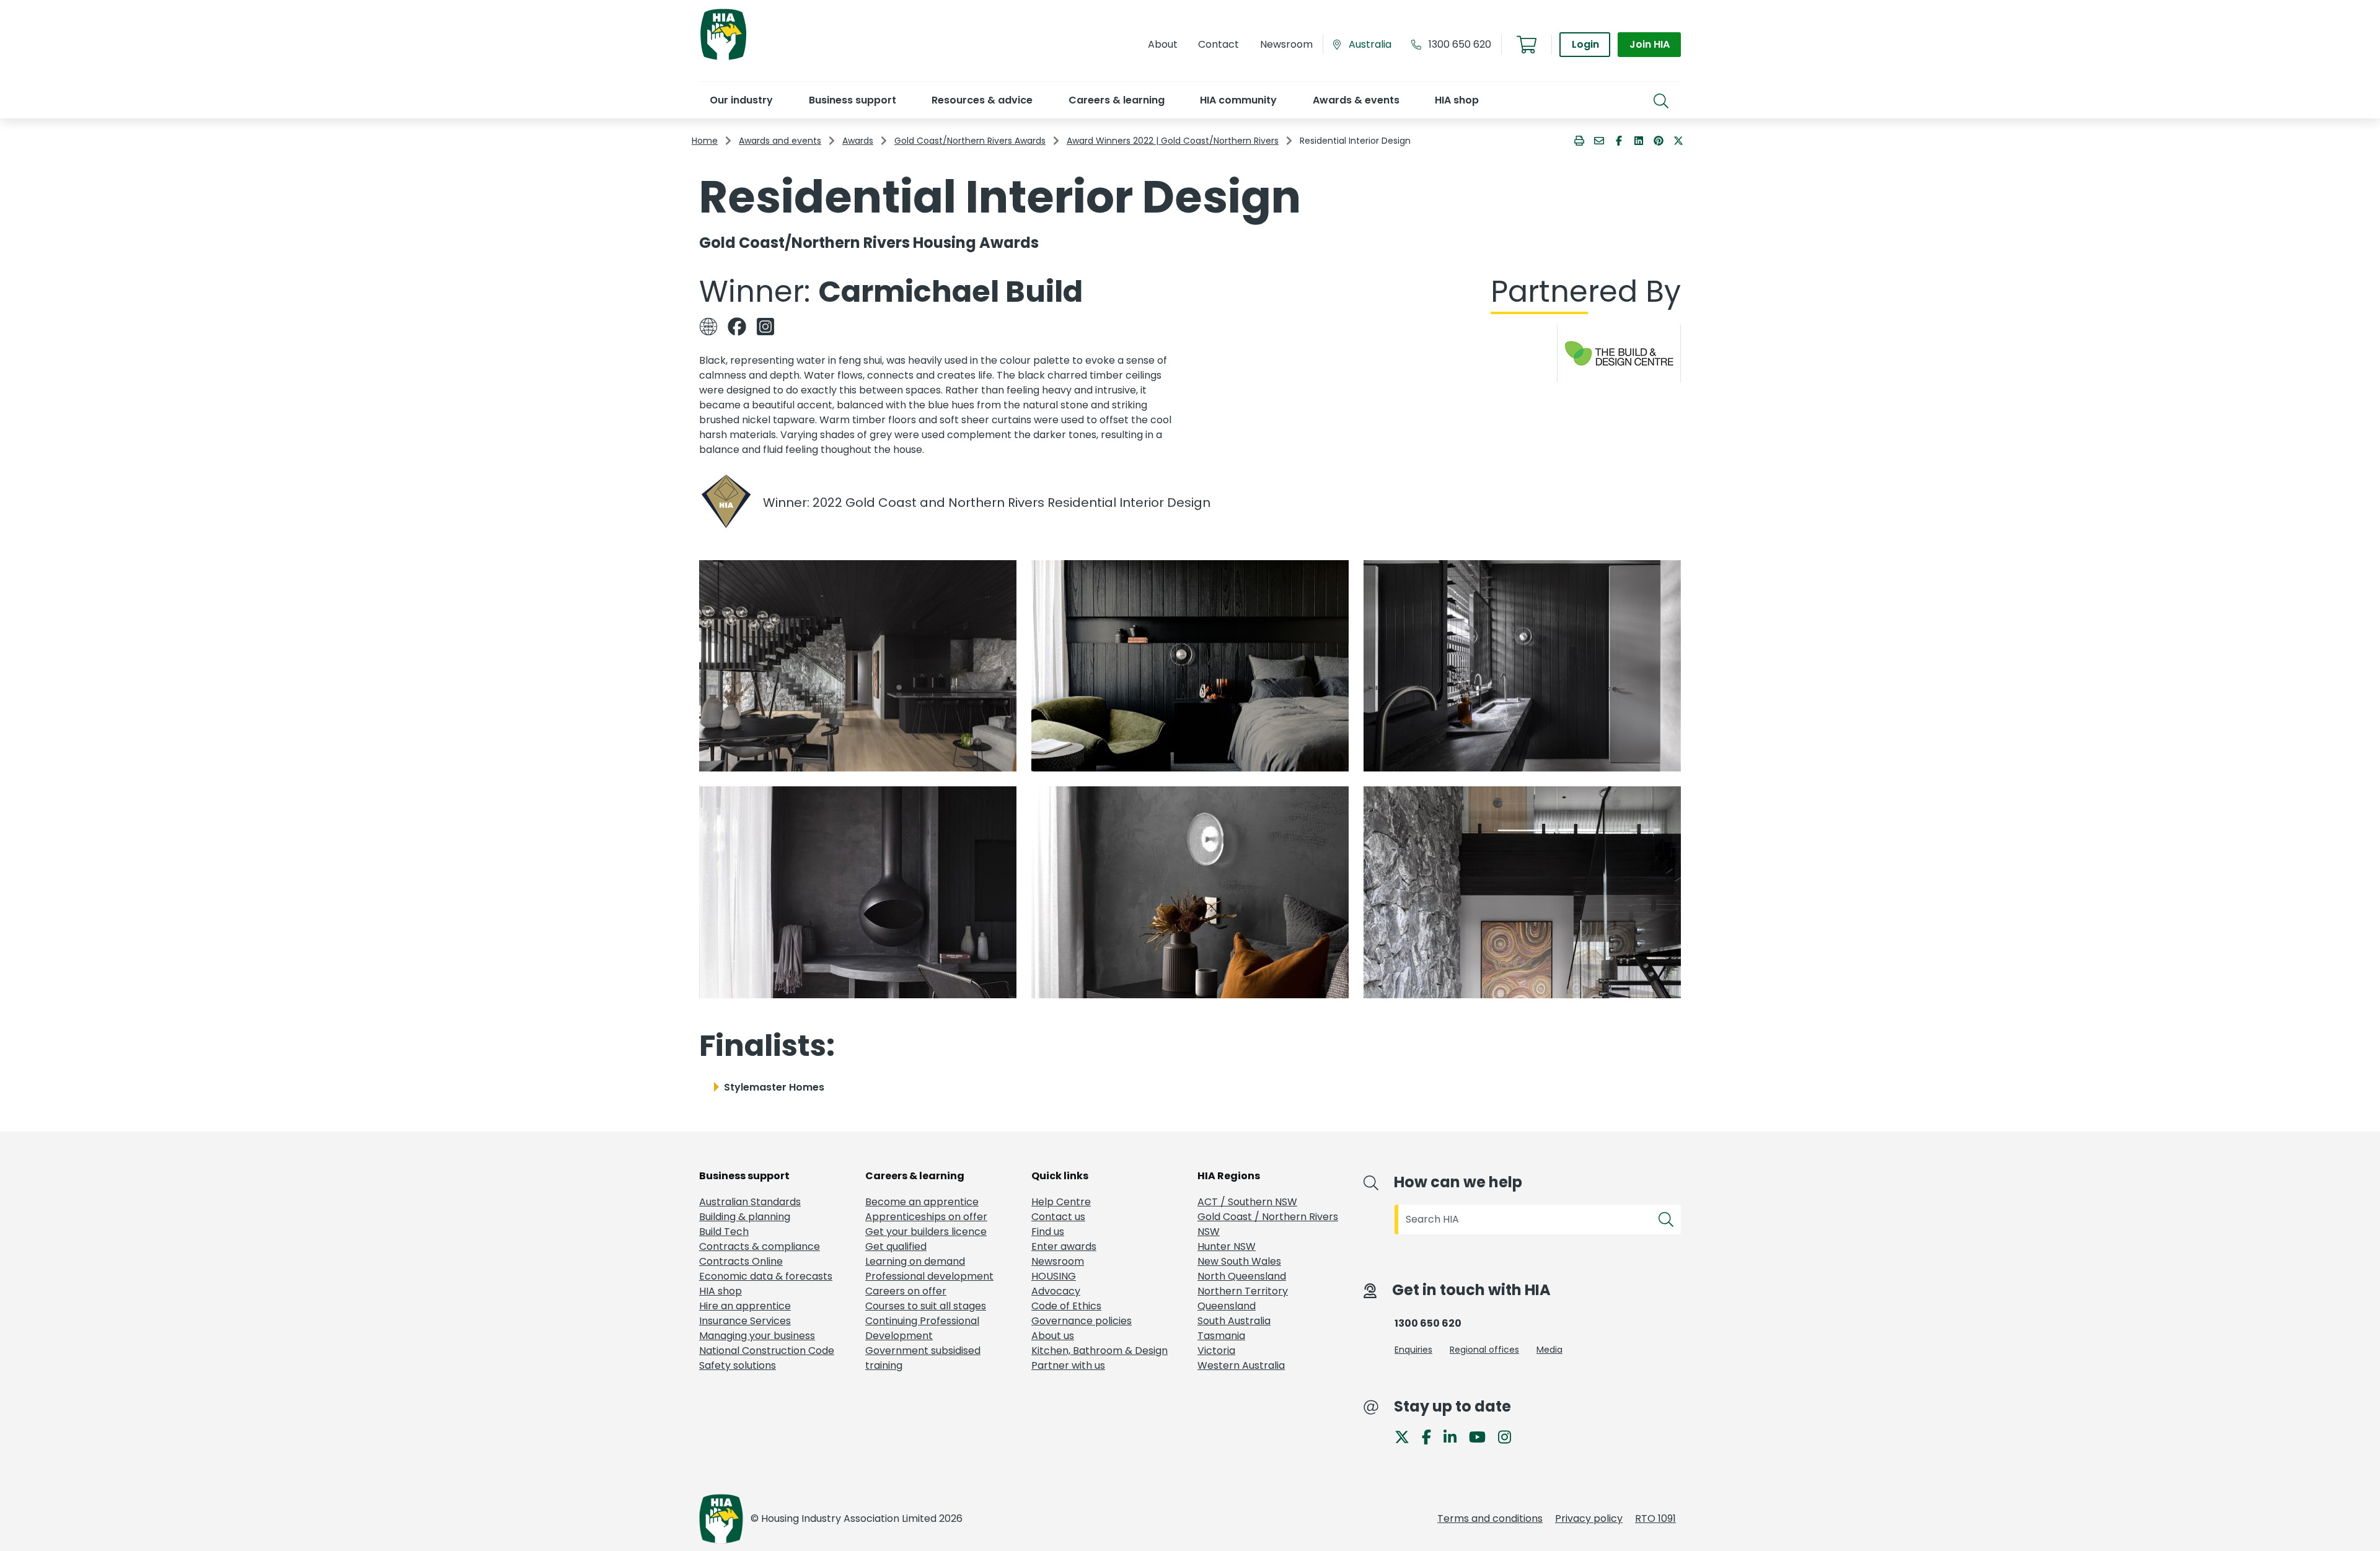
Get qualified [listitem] (896, 1246)
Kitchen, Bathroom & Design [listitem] (1100, 1351)
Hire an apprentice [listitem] (745, 1306)
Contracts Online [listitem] (741, 1261)
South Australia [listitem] (1234, 1321)
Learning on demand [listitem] (915, 1261)
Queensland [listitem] (1227, 1306)
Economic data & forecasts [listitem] (766, 1276)
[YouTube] (1482, 1436)
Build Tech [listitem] (724, 1232)
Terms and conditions (1490, 1518)
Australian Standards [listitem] (750, 1202)
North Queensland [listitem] (1242, 1276)
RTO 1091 (1655, 1518)
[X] (1407, 1436)
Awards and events (780, 141)
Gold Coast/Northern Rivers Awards (970, 141)
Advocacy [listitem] (1056, 1291)
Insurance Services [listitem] (745, 1321)
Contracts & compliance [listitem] (760, 1246)
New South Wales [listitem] (1239, 1261)
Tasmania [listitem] (1221, 1336)
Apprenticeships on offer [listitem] (926, 1217)
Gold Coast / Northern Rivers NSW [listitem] (1268, 1224)
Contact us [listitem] (1058, 1217)
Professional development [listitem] (929, 1276)
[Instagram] (1510, 1436)
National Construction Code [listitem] (767, 1351)
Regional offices (1484, 1350)
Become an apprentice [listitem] (922, 1202)
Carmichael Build (950, 292)
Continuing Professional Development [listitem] (922, 1328)
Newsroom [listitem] (1058, 1261)
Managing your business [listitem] (757, 1336)
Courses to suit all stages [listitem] (926, 1306)
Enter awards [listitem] (1064, 1246)
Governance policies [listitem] (1082, 1321)
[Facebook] (1431, 1436)
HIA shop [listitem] (721, 1291)
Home (705, 141)
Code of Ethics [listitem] (1066, 1306)
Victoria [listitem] (1216, 1351)
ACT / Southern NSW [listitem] (1247, 1202)
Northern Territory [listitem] (1243, 1291)
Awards (858, 141)
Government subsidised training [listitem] (923, 1358)
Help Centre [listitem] (1061, 1202)
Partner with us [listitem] (1068, 1365)
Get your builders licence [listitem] (926, 1232)
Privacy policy (1589, 1518)
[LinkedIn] (1455, 1436)
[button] (741, 100)
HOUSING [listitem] (1054, 1276)
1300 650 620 (1460, 44)
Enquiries (1413, 1350)
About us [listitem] (1053, 1336)
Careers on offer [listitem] (906, 1291)
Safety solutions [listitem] (738, 1365)
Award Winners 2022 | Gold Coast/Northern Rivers (1173, 141)
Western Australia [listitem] (1241, 1365)
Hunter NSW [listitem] (1227, 1246)
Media (1549, 1350)
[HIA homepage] (723, 59)
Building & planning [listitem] (745, 1217)
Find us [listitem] (1048, 1232)
